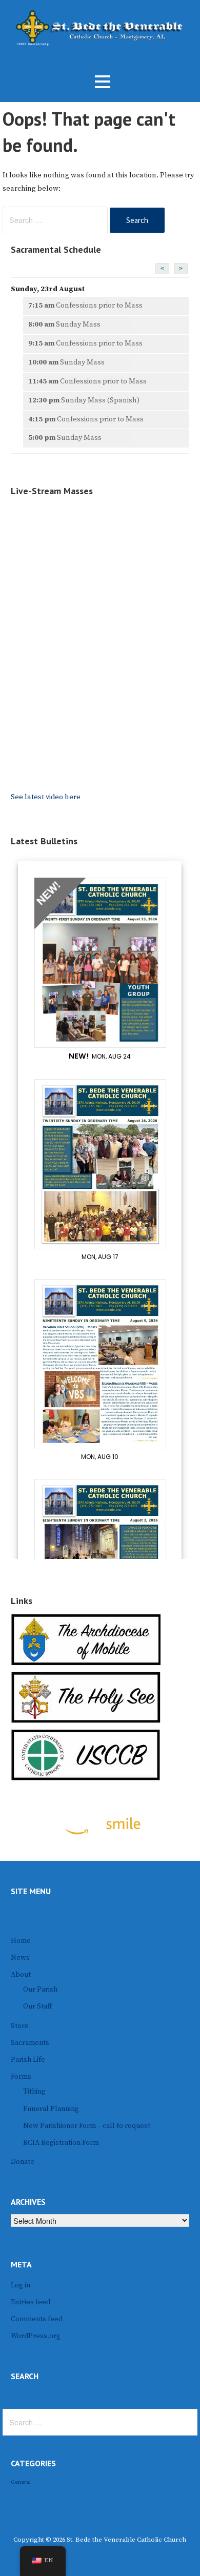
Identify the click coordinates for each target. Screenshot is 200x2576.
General (21, 2482)
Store (20, 2026)
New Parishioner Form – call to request (87, 2126)
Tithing (34, 2092)
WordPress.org (36, 2336)
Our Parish (40, 1990)
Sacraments (30, 2043)
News (20, 1958)
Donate (23, 2162)
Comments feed (37, 2319)
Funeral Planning (51, 2109)
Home (21, 1941)
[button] (103, 82)
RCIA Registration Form (61, 2143)
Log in (21, 2285)
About (21, 1975)
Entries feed (31, 2302)
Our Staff (37, 2006)
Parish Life (28, 2060)
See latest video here (46, 797)
